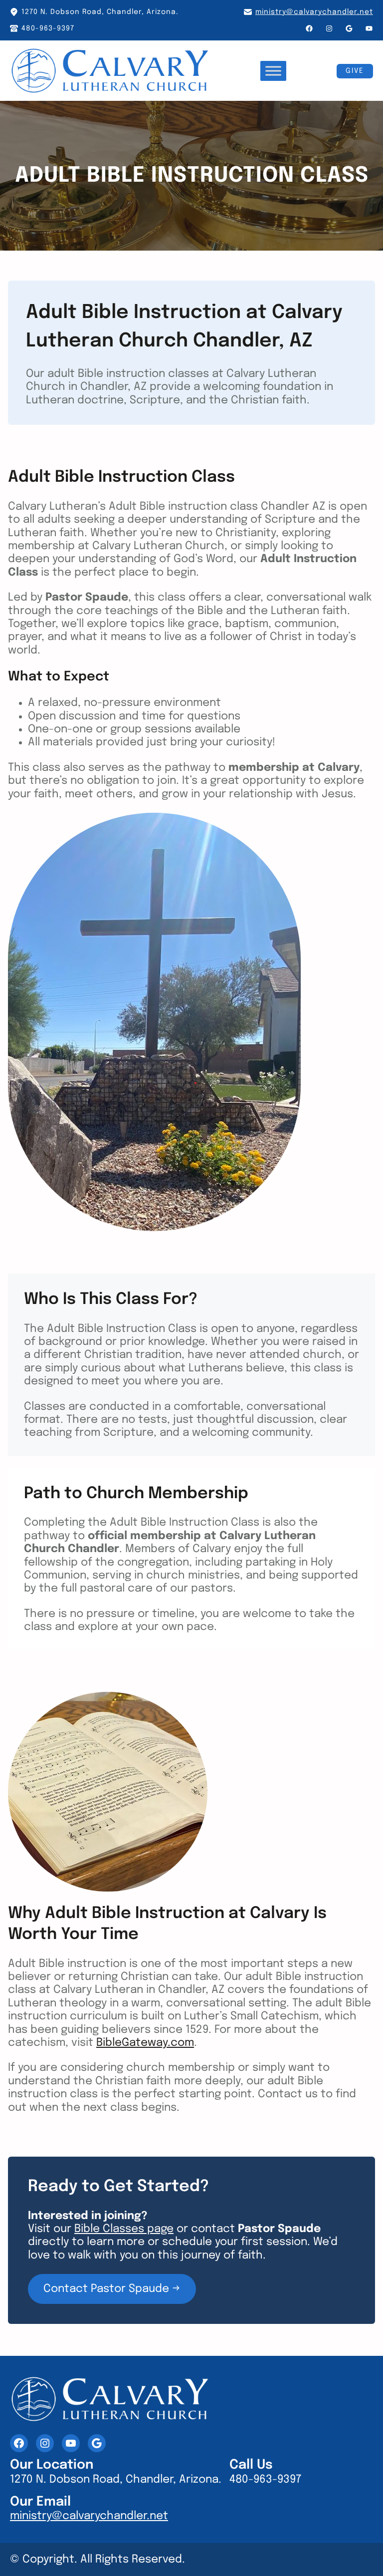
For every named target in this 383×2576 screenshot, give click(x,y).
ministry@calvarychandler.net (314, 12)
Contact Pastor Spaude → (112, 2289)
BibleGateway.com (145, 2043)
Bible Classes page (124, 2229)
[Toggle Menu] (273, 71)
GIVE (355, 71)
